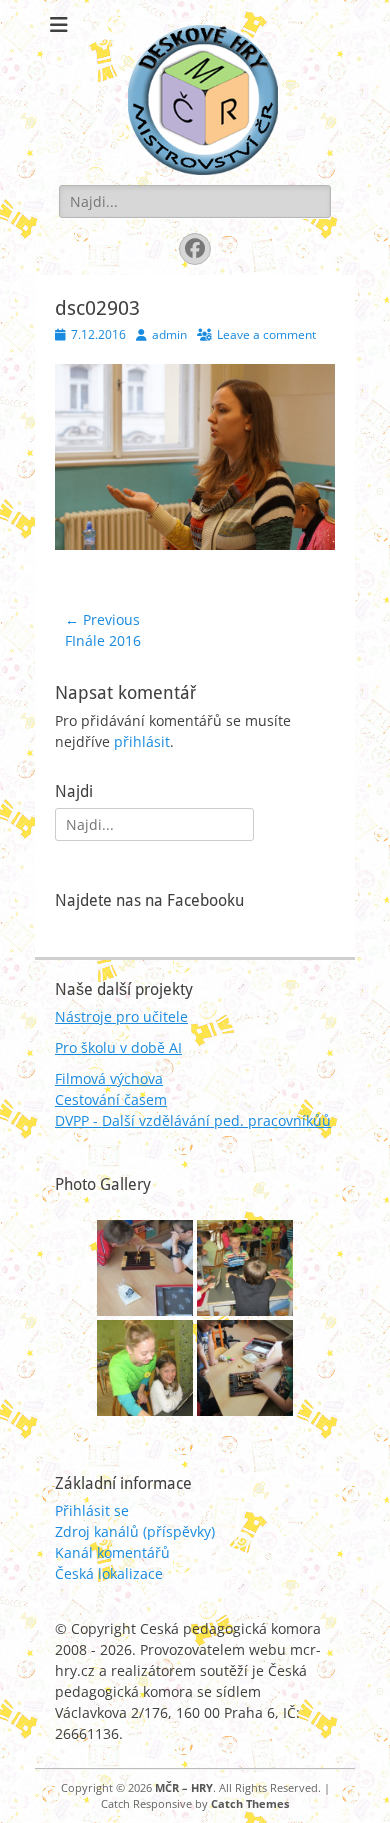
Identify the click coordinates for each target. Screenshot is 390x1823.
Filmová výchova (109, 1078)
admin (169, 334)
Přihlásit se (92, 1510)
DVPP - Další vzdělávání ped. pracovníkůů (193, 1120)
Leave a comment (266, 334)
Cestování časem (111, 1099)
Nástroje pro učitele (121, 1016)
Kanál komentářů (112, 1552)
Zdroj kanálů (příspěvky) (135, 1531)
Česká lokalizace (109, 1573)
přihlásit (142, 741)
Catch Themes (250, 1803)
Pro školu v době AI (118, 1047)
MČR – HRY (184, 1787)
